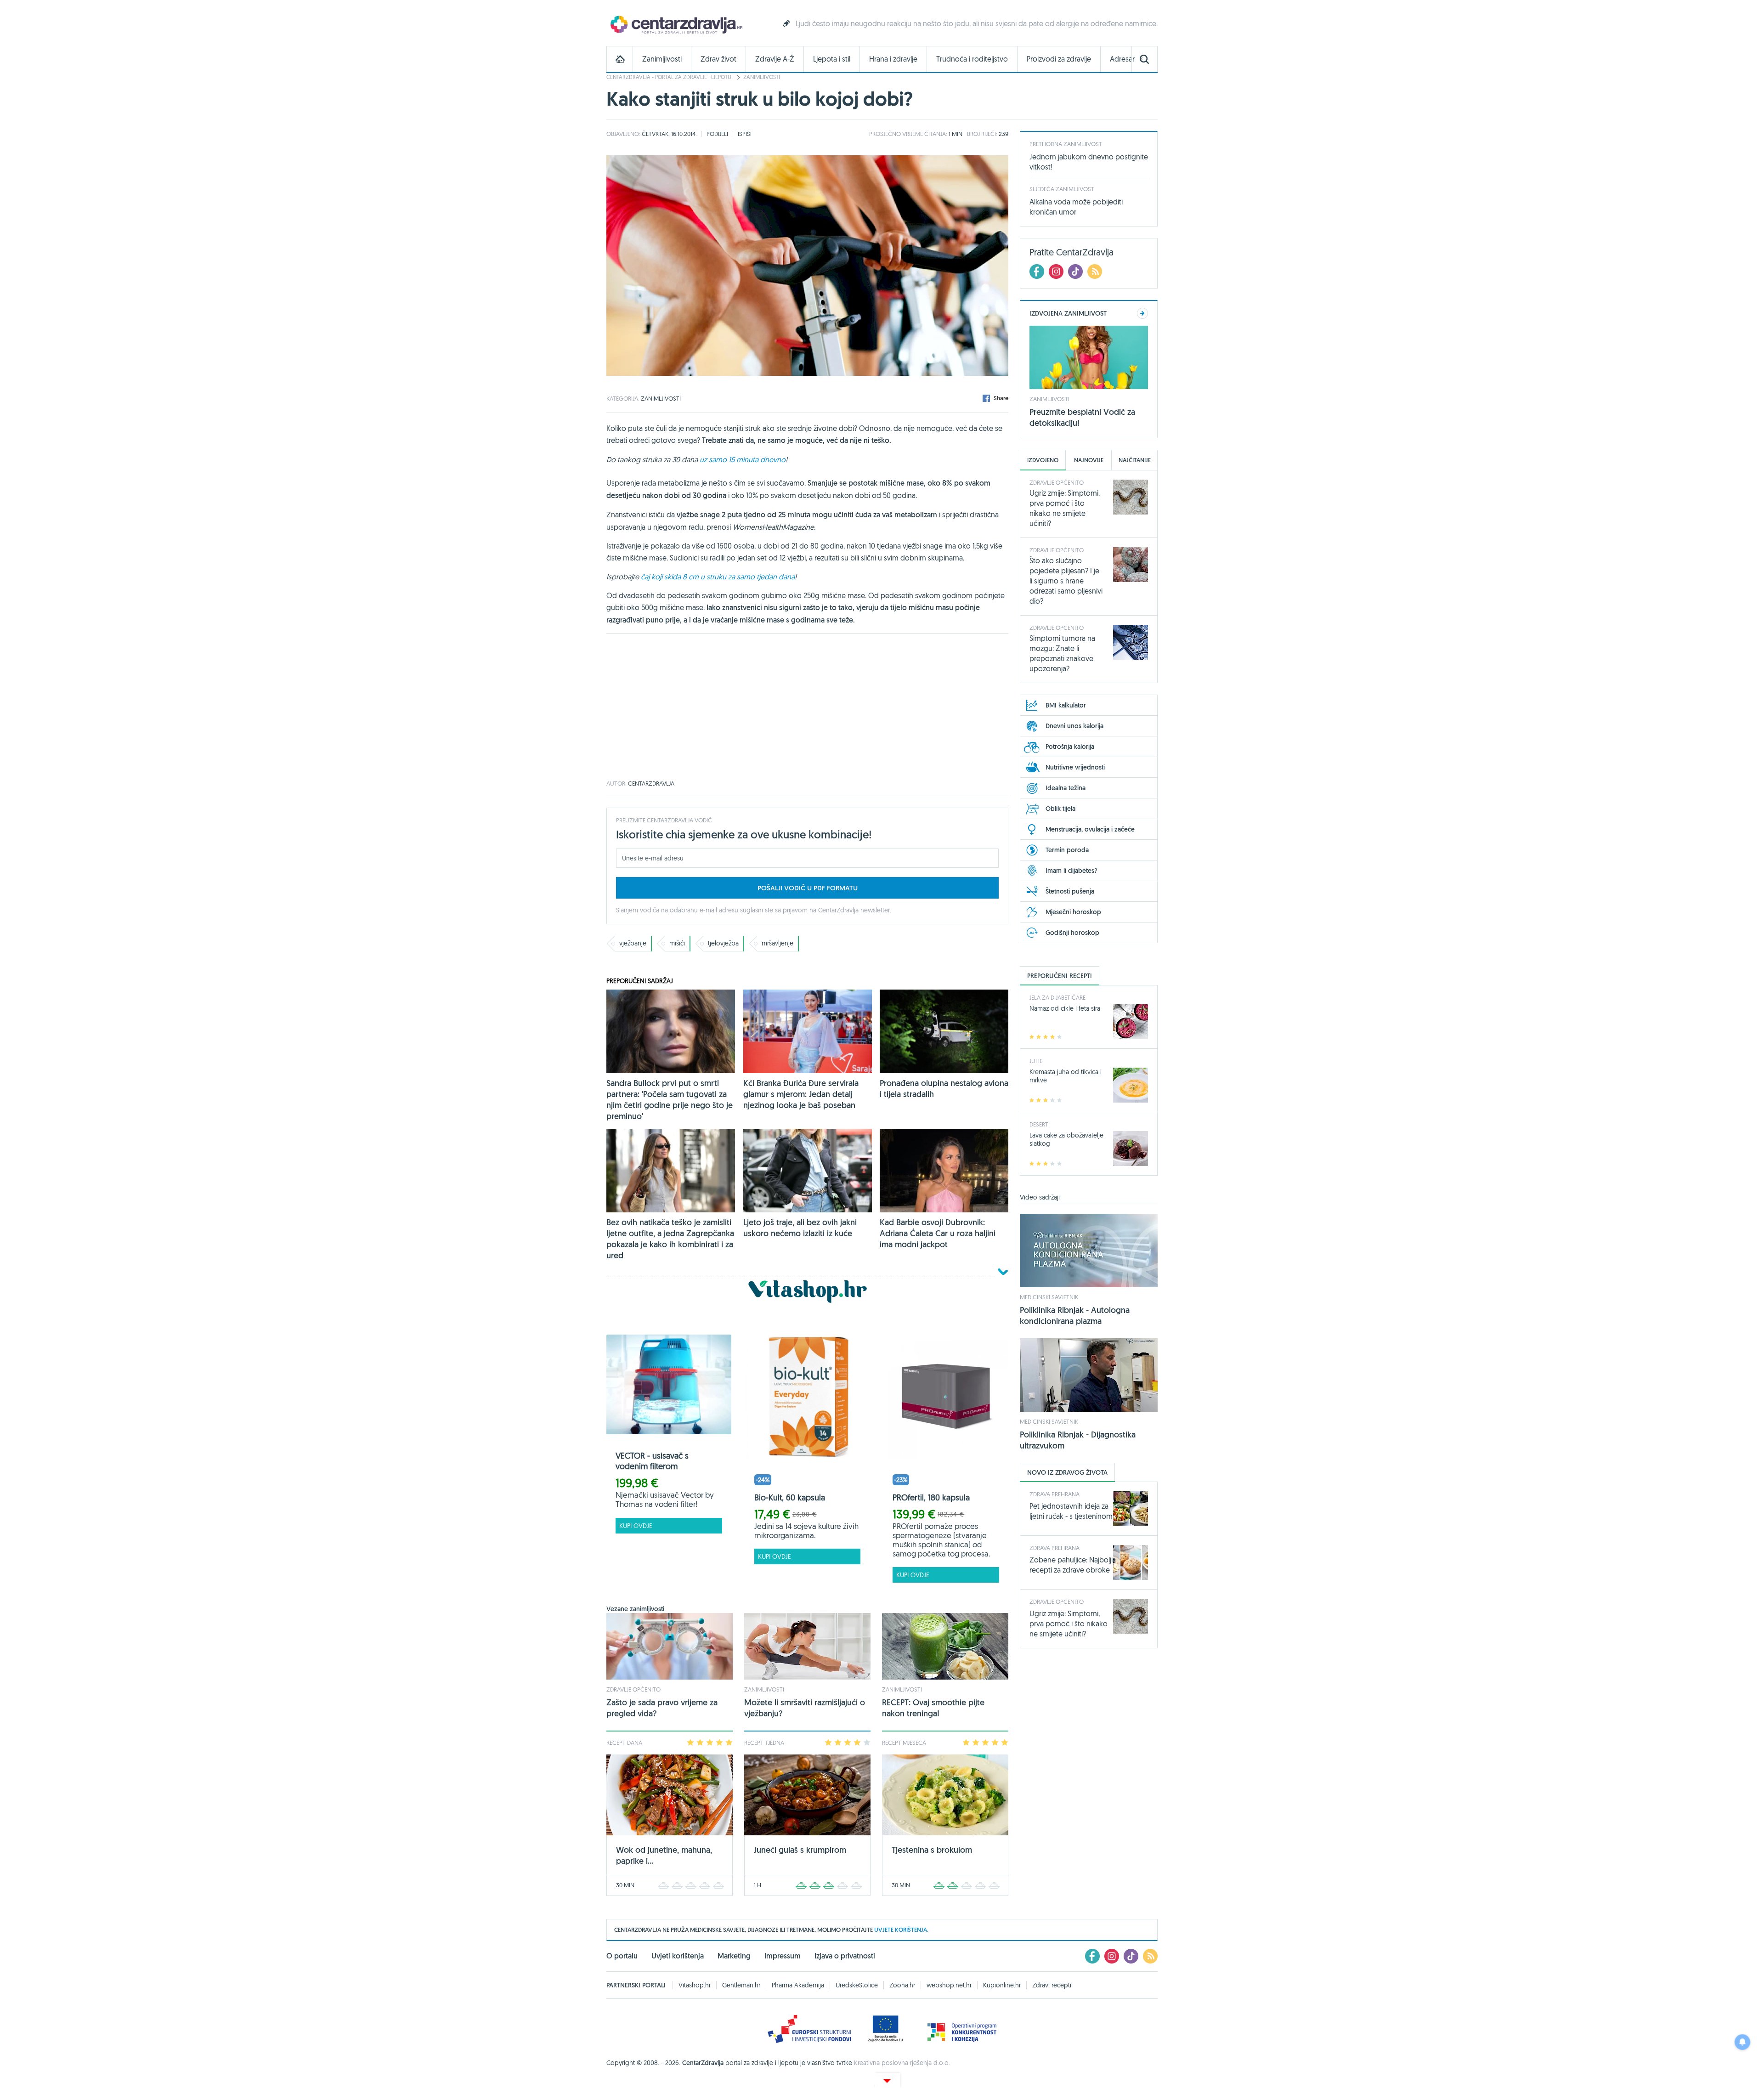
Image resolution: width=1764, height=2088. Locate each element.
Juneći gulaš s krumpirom (800, 1850)
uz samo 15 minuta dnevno (743, 459)
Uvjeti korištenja (678, 1956)
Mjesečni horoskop (1073, 912)
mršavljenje (777, 943)
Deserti (1040, 1124)
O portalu (622, 1956)
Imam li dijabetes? (1071, 871)
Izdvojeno (1043, 460)
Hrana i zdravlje (893, 59)
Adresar (1122, 59)
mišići (677, 943)
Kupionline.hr (1002, 1985)
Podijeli (717, 134)
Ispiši (745, 134)
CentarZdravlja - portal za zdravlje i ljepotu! (670, 77)
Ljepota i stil (832, 59)
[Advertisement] (807, 707)
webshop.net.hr (949, 1985)
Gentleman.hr (741, 1985)
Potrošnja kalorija (1070, 747)
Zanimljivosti (662, 59)
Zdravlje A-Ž (775, 59)
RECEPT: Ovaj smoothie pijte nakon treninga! (933, 1708)
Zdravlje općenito (633, 1689)
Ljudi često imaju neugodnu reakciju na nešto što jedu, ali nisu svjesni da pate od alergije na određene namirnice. (977, 23)
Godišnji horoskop (1072, 933)
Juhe (1036, 1061)
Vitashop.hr (695, 1985)
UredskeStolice (857, 1985)
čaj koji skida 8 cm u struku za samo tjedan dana (718, 577)
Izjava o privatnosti (845, 1956)
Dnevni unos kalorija (1074, 726)
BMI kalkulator (1066, 705)
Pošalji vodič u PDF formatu (808, 888)
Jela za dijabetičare (1057, 997)
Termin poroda (1067, 850)
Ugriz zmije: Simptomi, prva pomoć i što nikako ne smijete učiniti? (1069, 1624)
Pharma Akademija (798, 1985)
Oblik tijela (1060, 809)
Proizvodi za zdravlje (1059, 59)
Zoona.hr (902, 1985)
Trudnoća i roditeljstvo (972, 59)
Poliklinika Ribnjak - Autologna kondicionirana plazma (1075, 1316)
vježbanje (633, 943)
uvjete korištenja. (901, 1930)
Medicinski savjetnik (1049, 1297)
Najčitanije (1135, 460)
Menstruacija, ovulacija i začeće (1090, 829)
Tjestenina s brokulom (932, 1850)
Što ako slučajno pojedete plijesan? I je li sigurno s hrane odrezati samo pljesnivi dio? (1066, 581)
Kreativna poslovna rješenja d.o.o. (902, 2063)
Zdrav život (718, 59)
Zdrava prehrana (1054, 1494)
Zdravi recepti (1052, 1985)
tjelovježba (723, 943)
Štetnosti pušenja (1070, 891)
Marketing (734, 1956)
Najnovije (1089, 460)
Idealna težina (1066, 788)
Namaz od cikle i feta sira (1065, 1008)
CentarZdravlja (675, 24)
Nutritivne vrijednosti (1075, 767)
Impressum (783, 1956)
